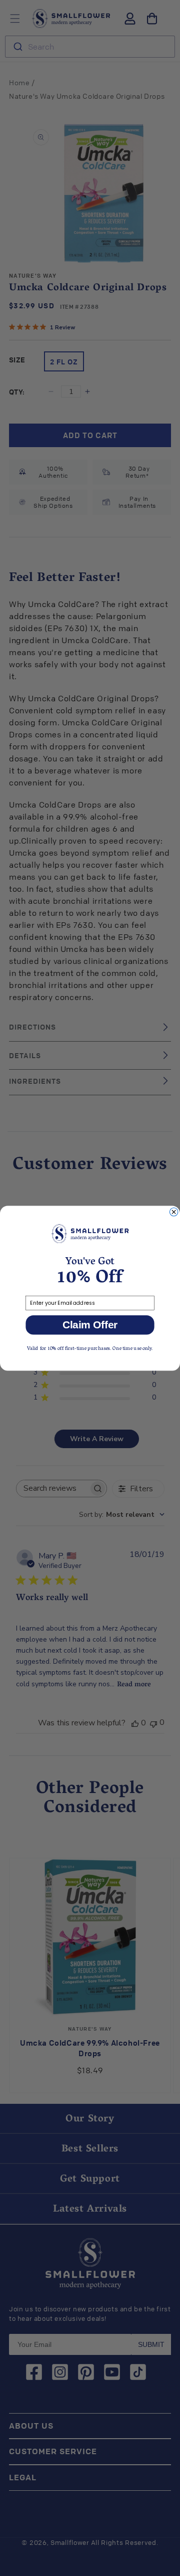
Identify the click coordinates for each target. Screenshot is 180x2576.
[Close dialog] (173, 1212)
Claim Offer (90, 1325)
